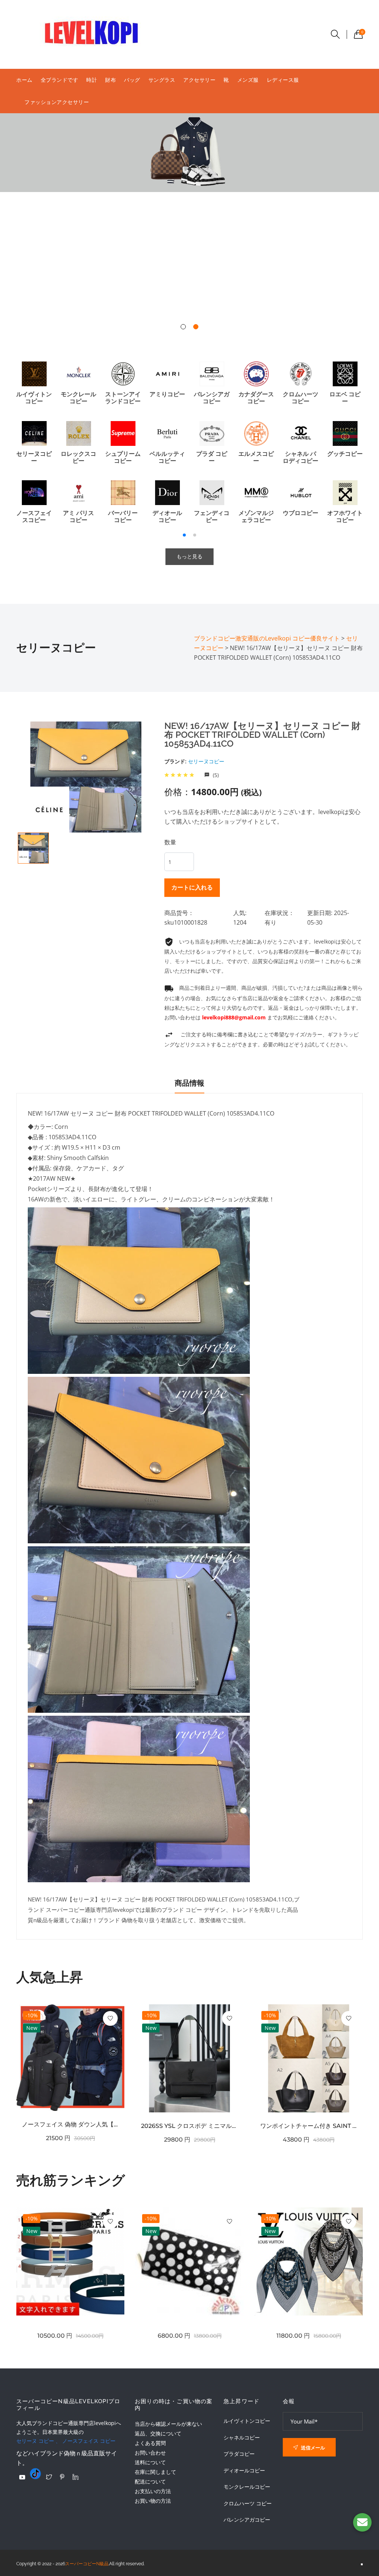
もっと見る (189, 556)
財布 (110, 80)
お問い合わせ (150, 2453)
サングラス (162, 80)
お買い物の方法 (153, 2501)
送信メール (312, 2448)
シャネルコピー (242, 2438)
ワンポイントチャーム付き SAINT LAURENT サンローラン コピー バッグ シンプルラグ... (309, 2126)
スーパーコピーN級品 (87, 2564)
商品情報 (189, 1083)
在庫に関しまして (155, 2472)
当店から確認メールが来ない (168, 2424)
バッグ (132, 80)
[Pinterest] (62, 2477)
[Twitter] (49, 2477)
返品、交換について (158, 2433)
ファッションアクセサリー (57, 102)
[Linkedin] (76, 2477)
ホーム (24, 80)
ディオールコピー (244, 2471)
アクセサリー (199, 80)
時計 (92, 80)
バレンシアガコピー (247, 2520)
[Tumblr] (36, 2474)
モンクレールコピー (247, 2487)
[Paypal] (22, 2477)
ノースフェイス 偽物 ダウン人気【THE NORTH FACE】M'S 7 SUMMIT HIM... (70, 2124)
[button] (183, 327)
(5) (215, 775)
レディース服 (283, 80)
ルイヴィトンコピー (247, 2421)
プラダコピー (239, 2454)
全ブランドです (60, 80)
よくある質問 (150, 2443)
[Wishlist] (110, 2018)
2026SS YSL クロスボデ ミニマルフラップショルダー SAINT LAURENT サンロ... (189, 2126)
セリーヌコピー (206, 761)
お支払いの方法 (153, 2491)
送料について (150, 2462)
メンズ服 (248, 80)
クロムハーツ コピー (248, 2503)
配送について (150, 2481)
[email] (362, 2522)
